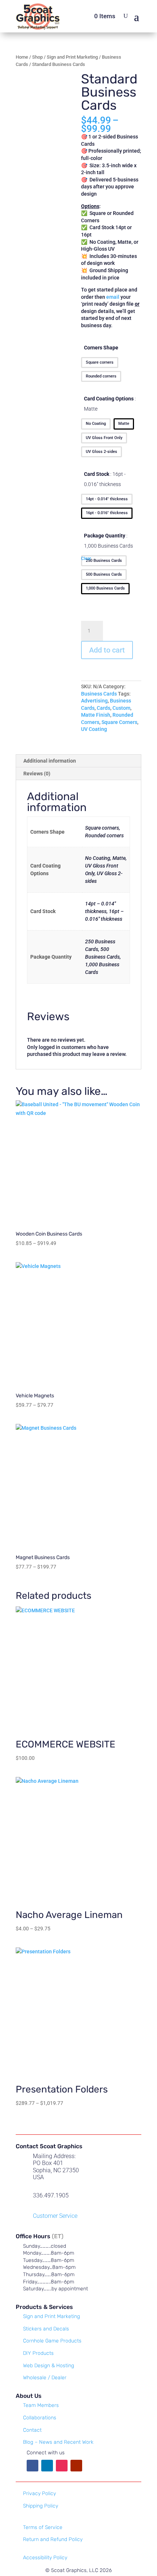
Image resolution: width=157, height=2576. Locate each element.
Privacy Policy (39, 2493)
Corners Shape (101, 348)
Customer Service (55, 2216)
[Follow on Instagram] (62, 2466)
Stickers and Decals (46, 2329)
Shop (37, 57)
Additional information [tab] (50, 761)
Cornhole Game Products (52, 2341)
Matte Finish (96, 715)
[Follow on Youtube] (76, 2466)
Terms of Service (43, 2527)
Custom (121, 708)
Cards (104, 708)
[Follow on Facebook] (32, 2466)
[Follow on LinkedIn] (47, 2466)
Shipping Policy (41, 2506)
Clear (86, 559)
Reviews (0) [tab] (37, 774)
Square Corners (119, 722)
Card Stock (105, 479)
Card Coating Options (109, 404)
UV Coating (94, 729)
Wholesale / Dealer (45, 2378)
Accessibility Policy (45, 2558)
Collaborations (40, 2418)
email (113, 297)
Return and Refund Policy (53, 2539)
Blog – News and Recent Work (58, 2442)
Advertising (94, 701)
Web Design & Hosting (49, 2366)
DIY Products (38, 2353)
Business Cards (99, 694)
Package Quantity (108, 541)
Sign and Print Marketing (72, 57)
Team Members (41, 2405)
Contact (32, 2430)
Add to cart (107, 650)
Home (22, 57)
